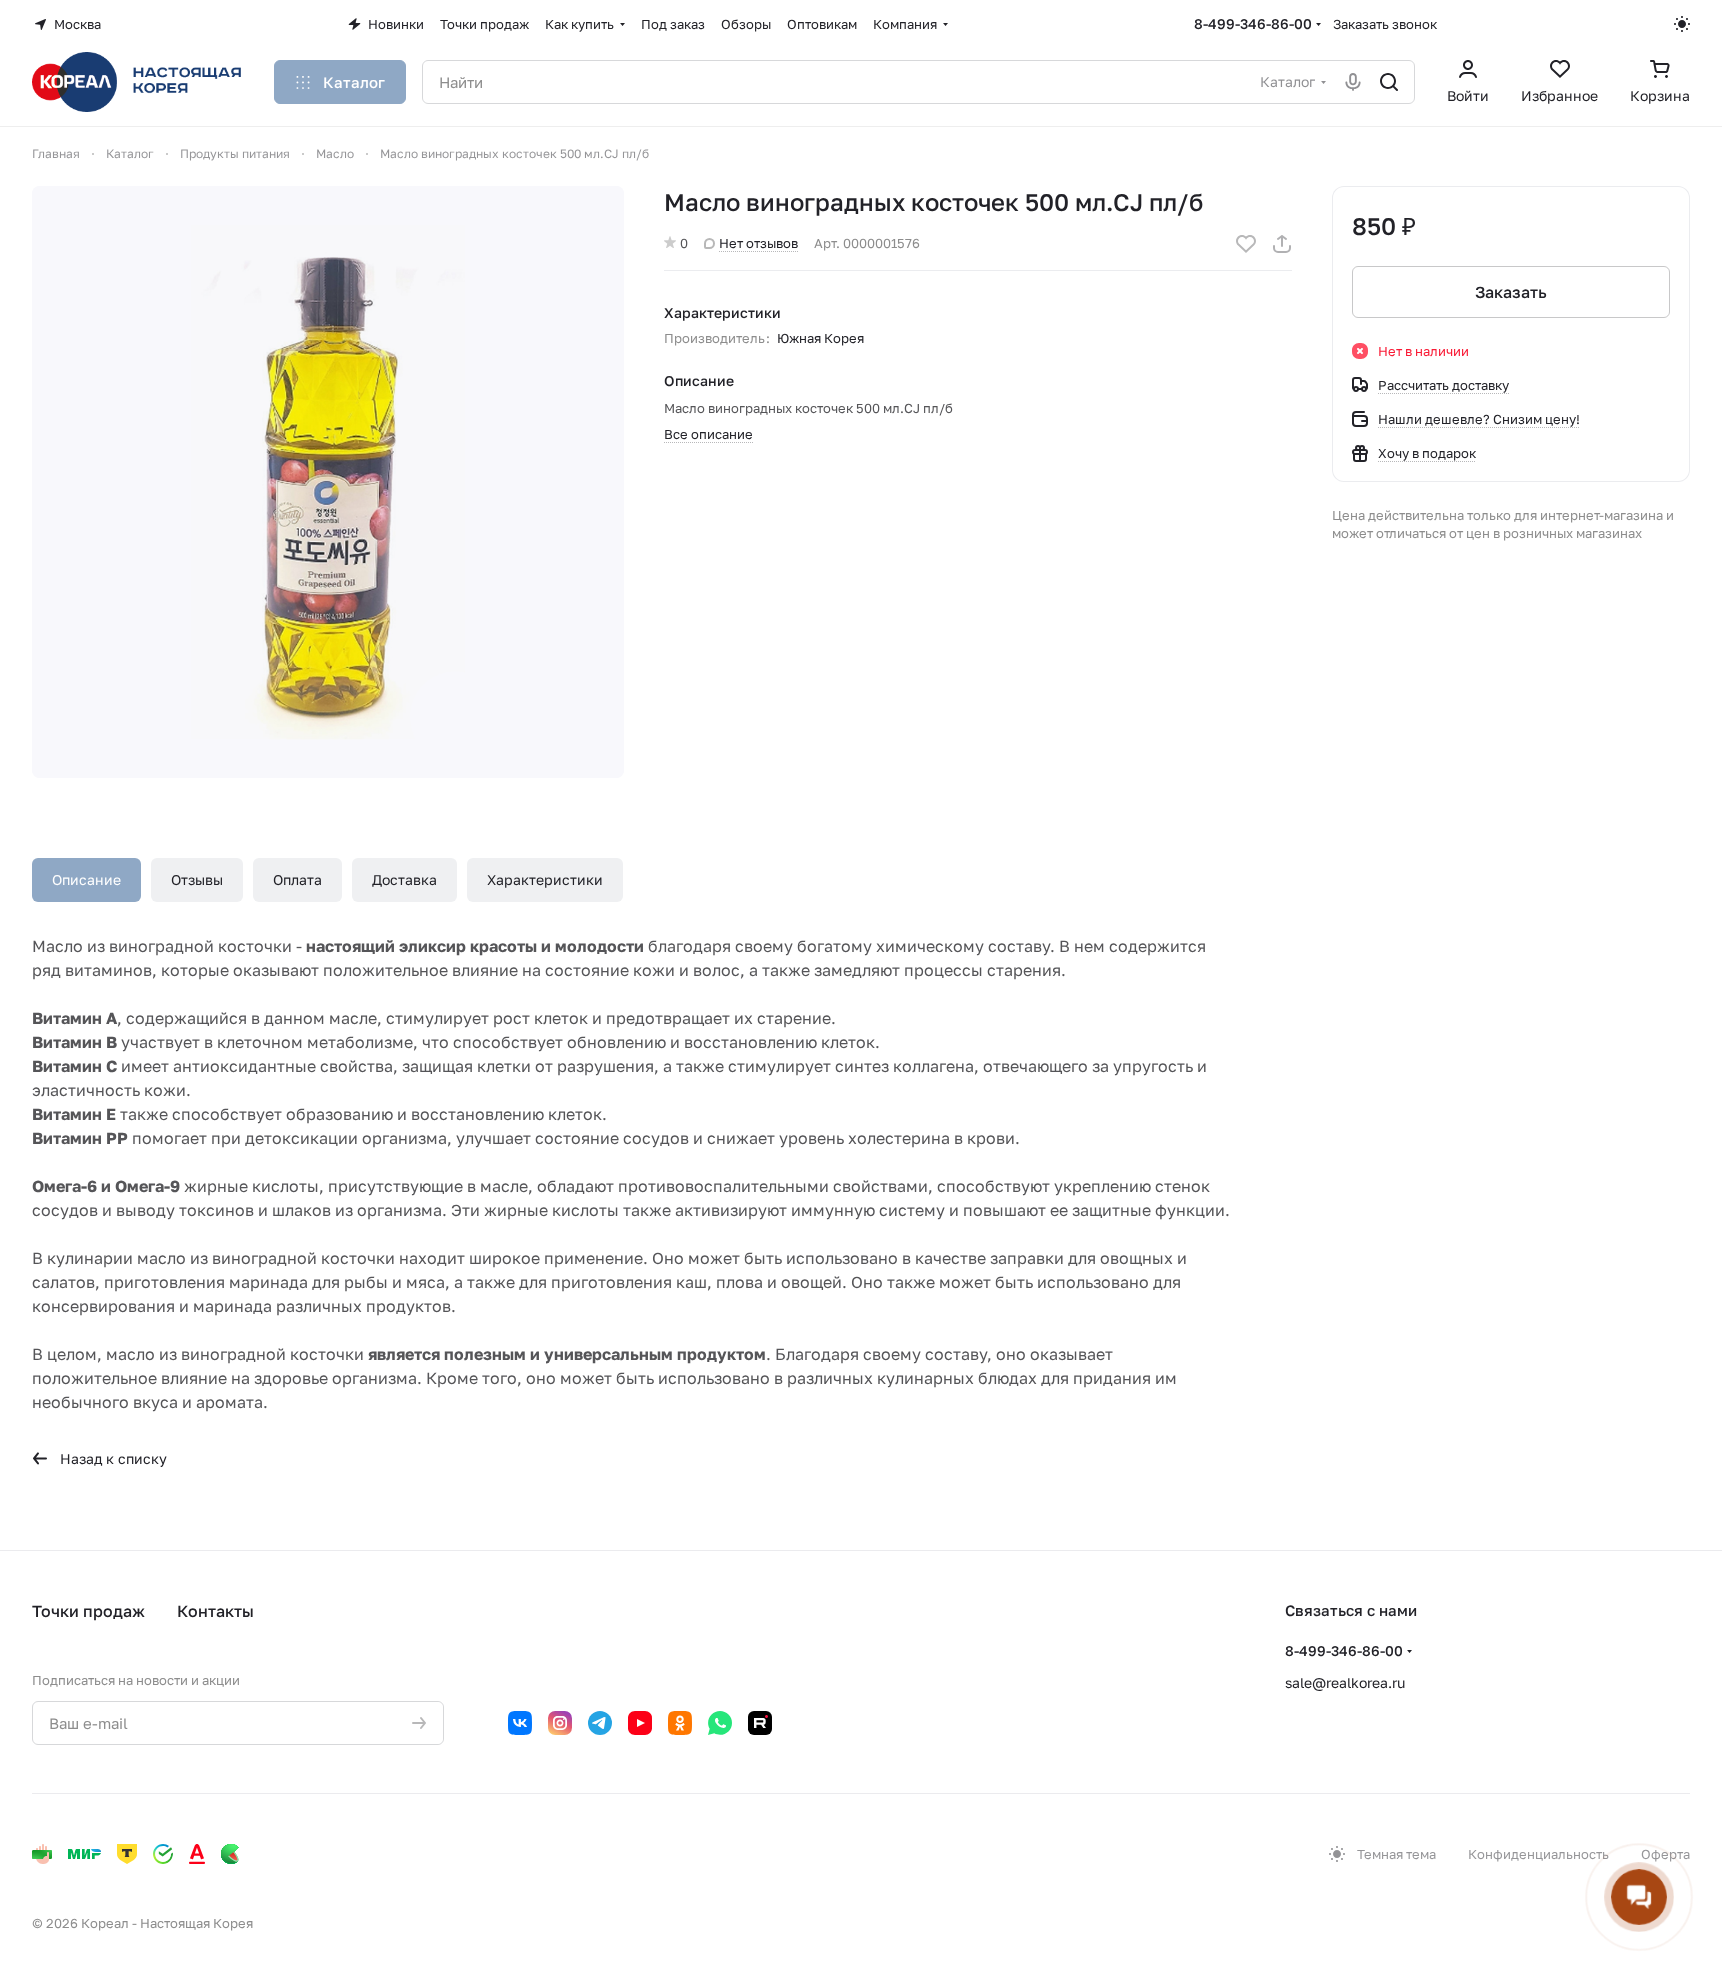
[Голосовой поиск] (1353, 82)
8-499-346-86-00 (1253, 23)
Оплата (297, 879)
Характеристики (545, 879)
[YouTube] (640, 1723)
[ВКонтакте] (520, 1723)
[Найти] (1389, 82)
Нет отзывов (758, 243)
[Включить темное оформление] (1682, 24)
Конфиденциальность (1538, 1854)
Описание (86, 879)
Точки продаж (88, 1611)
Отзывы (197, 879)
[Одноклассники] (680, 1723)
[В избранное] (1246, 244)
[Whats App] (720, 1723)
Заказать (1511, 292)
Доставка (404, 879)
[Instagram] (560, 1723)
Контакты (215, 1611)
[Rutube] (760, 1723)
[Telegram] (600, 1723)
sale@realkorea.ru (1345, 1682)
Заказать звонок (1385, 24)
